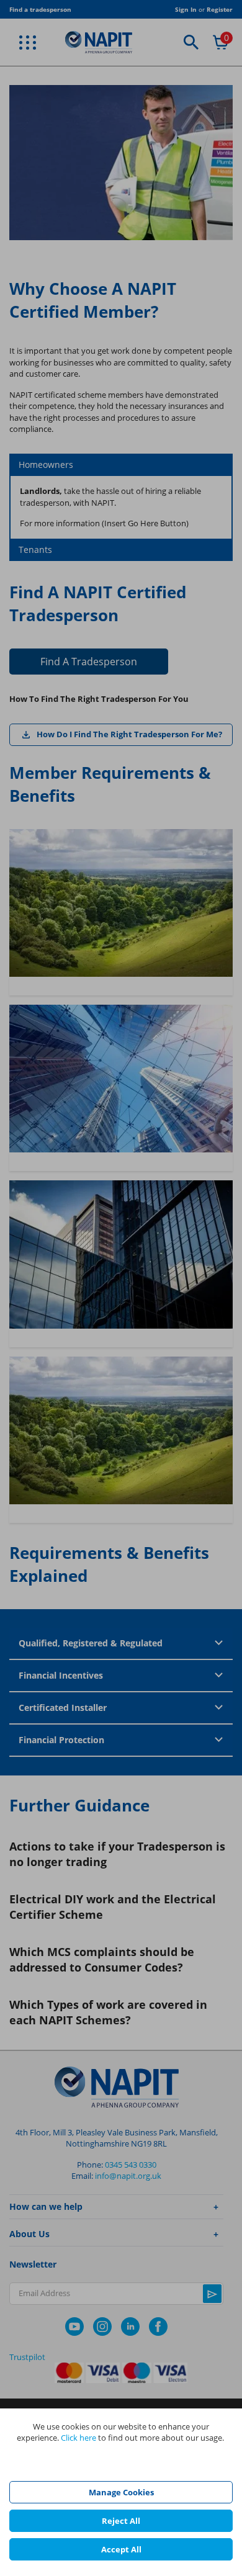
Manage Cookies (121, 2492)
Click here (78, 2438)
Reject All (121, 2521)
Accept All (121, 2549)
